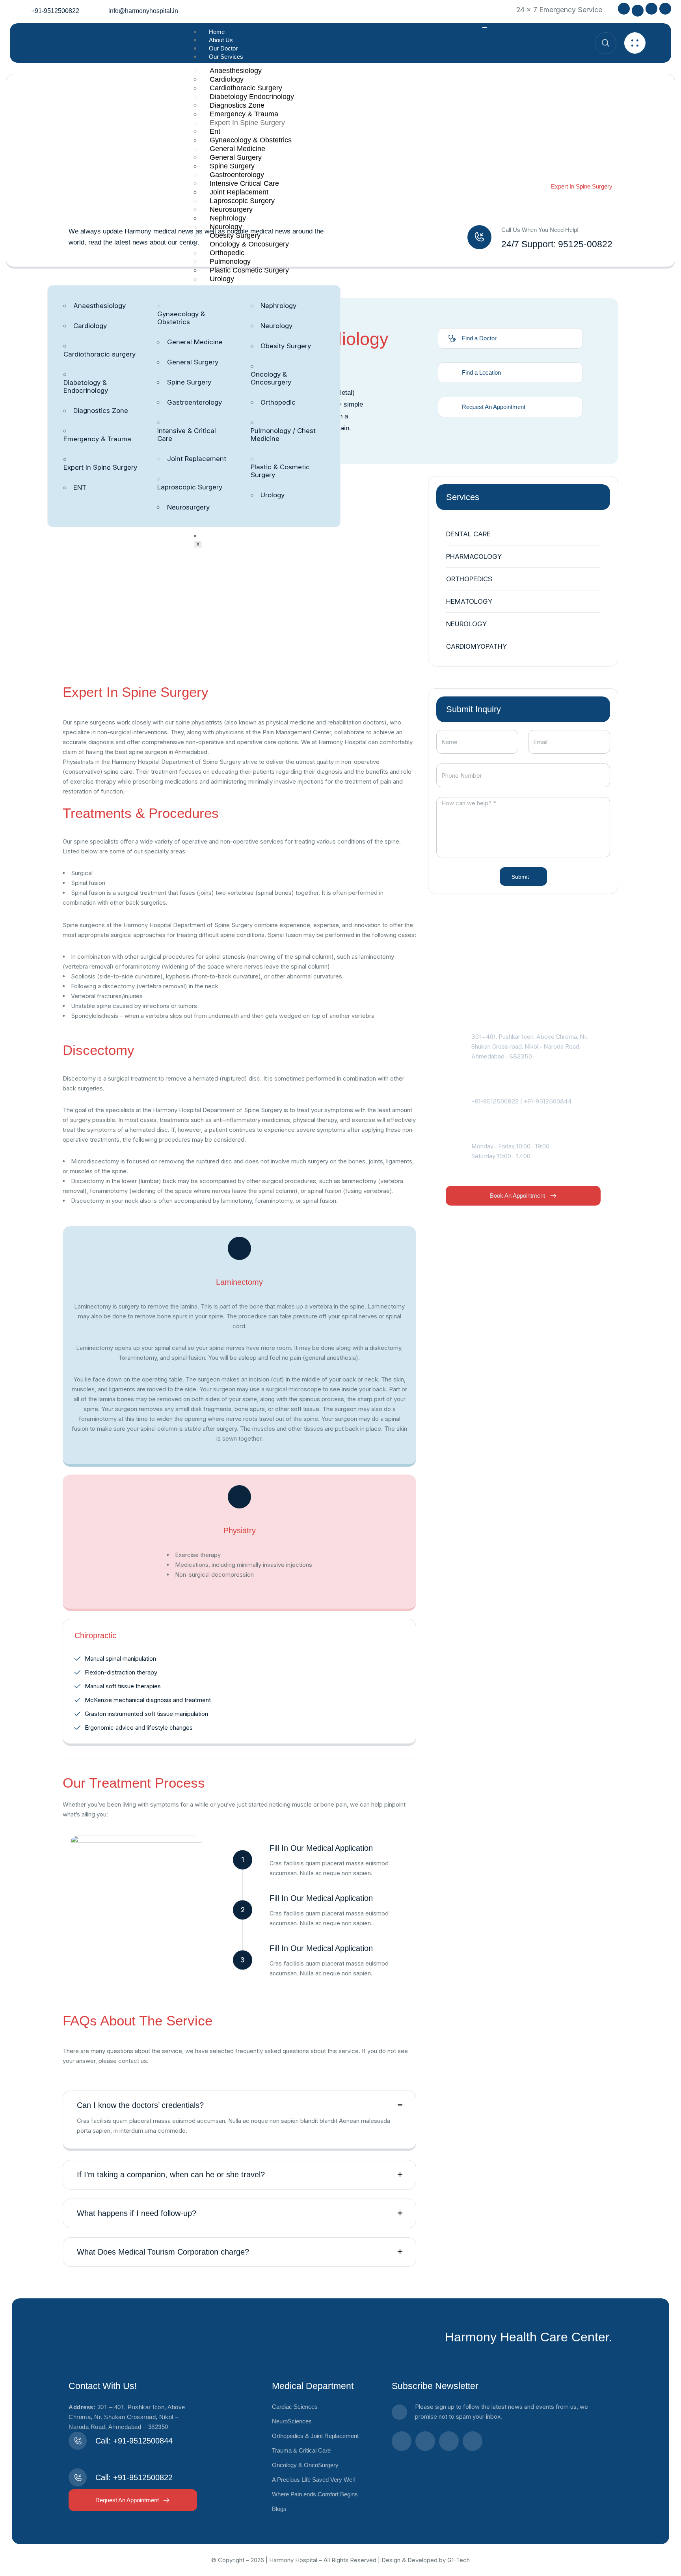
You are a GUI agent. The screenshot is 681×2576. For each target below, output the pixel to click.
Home (217, 32)
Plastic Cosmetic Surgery (249, 270)
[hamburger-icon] (485, 28)
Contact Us (223, 536)
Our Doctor (223, 48)
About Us (221, 40)
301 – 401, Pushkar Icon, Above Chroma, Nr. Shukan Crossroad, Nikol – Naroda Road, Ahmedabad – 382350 (127, 2417)
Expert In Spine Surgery (247, 123)
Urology (222, 279)
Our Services (226, 57)
